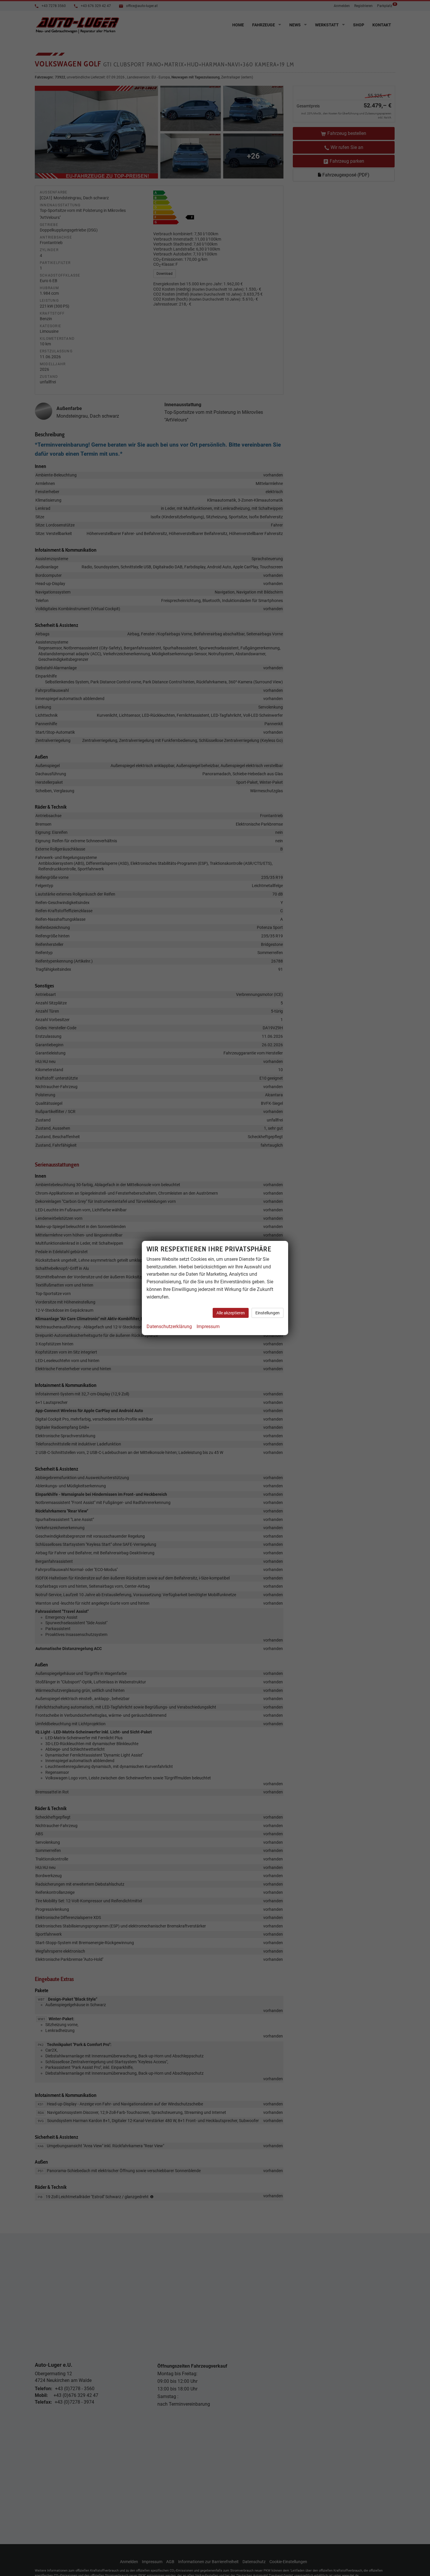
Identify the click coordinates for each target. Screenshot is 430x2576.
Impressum (208, 1326)
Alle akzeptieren (231, 1313)
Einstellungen (268, 1313)
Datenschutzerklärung (169, 1326)
